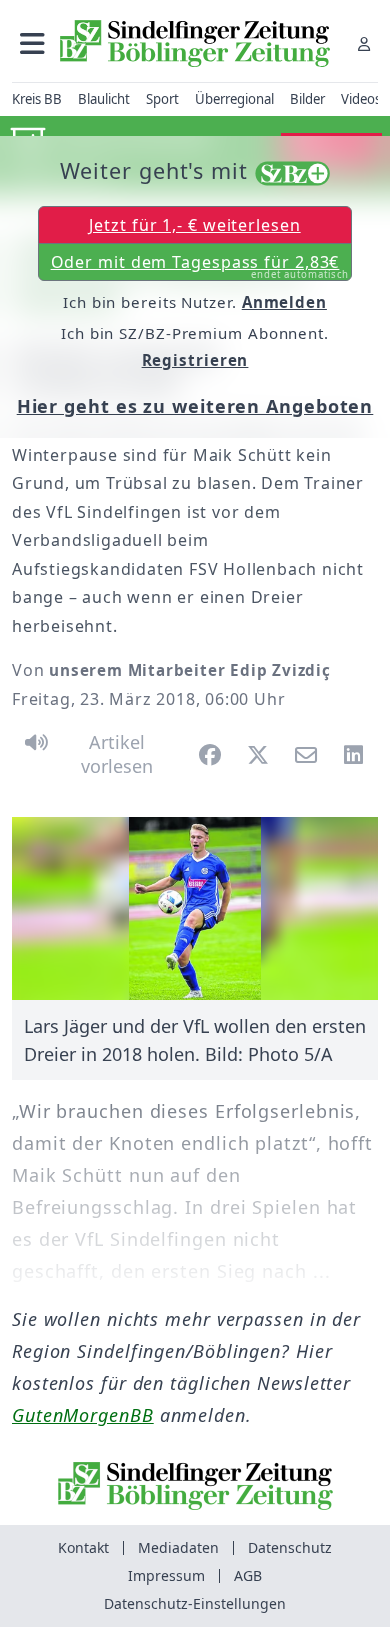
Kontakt (83, 1547)
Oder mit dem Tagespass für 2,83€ (200, 266)
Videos (361, 99)
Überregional (234, 99)
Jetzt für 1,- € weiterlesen (194, 225)
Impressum (166, 1575)
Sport (162, 99)
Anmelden (284, 302)
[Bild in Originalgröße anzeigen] (195, 908)
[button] (32, 43)
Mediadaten (178, 1547)
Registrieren (195, 360)
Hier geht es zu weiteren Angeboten (195, 406)
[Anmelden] (364, 43)
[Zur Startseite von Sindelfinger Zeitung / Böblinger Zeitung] (195, 43)
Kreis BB (37, 99)
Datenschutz (290, 1547)
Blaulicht (104, 99)
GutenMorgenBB (83, 1415)
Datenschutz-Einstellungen (195, 1603)
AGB (248, 1575)
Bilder (307, 99)
